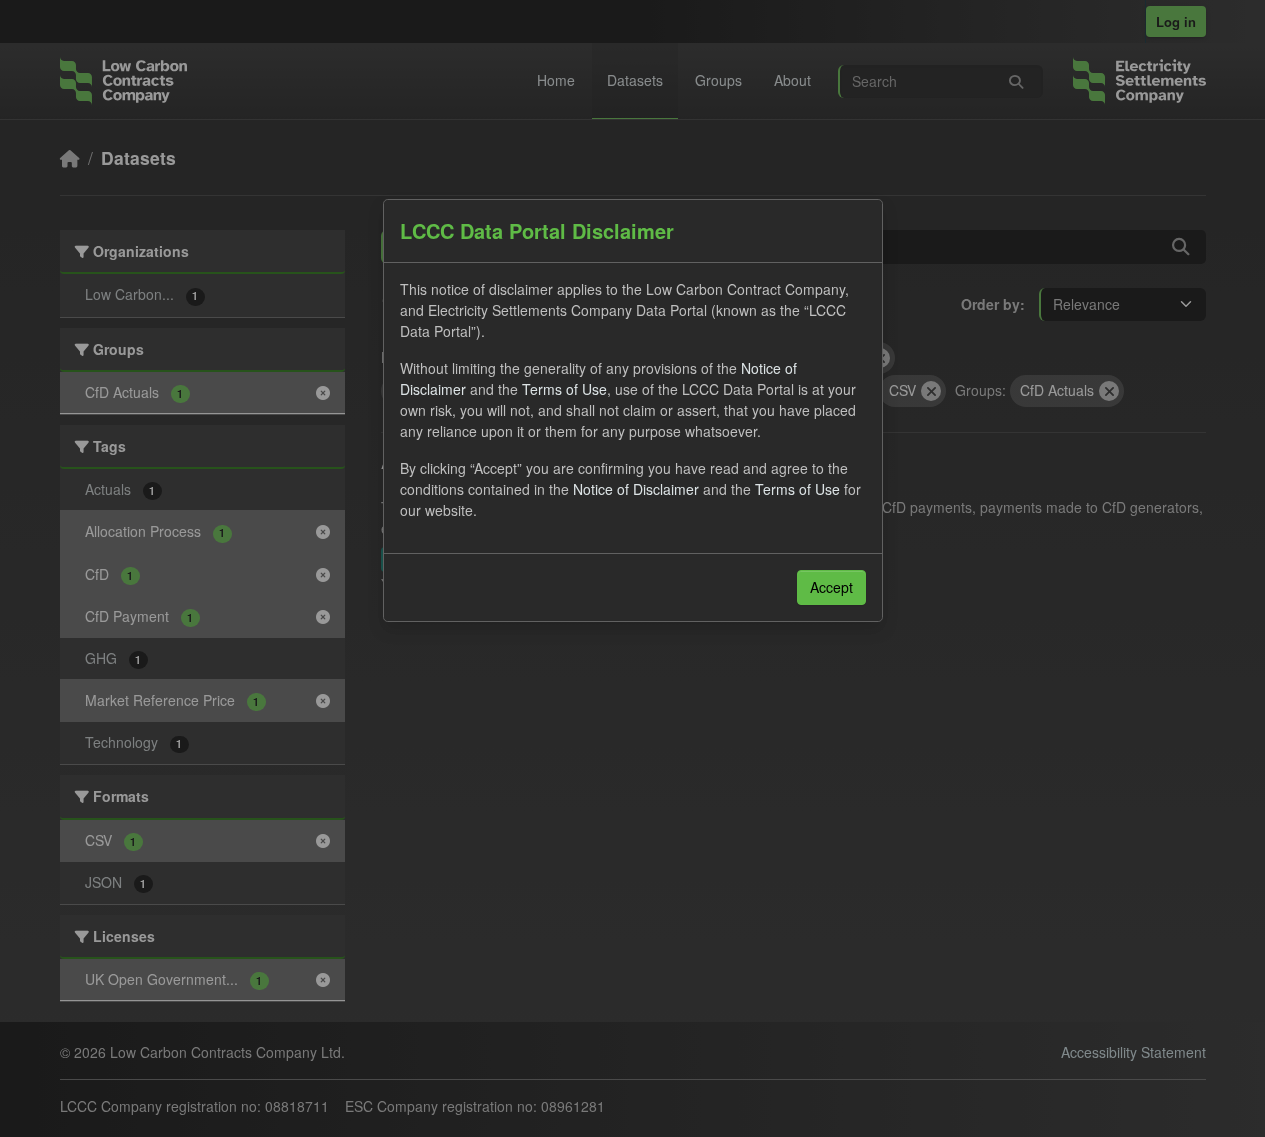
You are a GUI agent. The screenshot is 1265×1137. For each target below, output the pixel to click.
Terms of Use (564, 389)
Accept (831, 587)
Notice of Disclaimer (636, 489)
